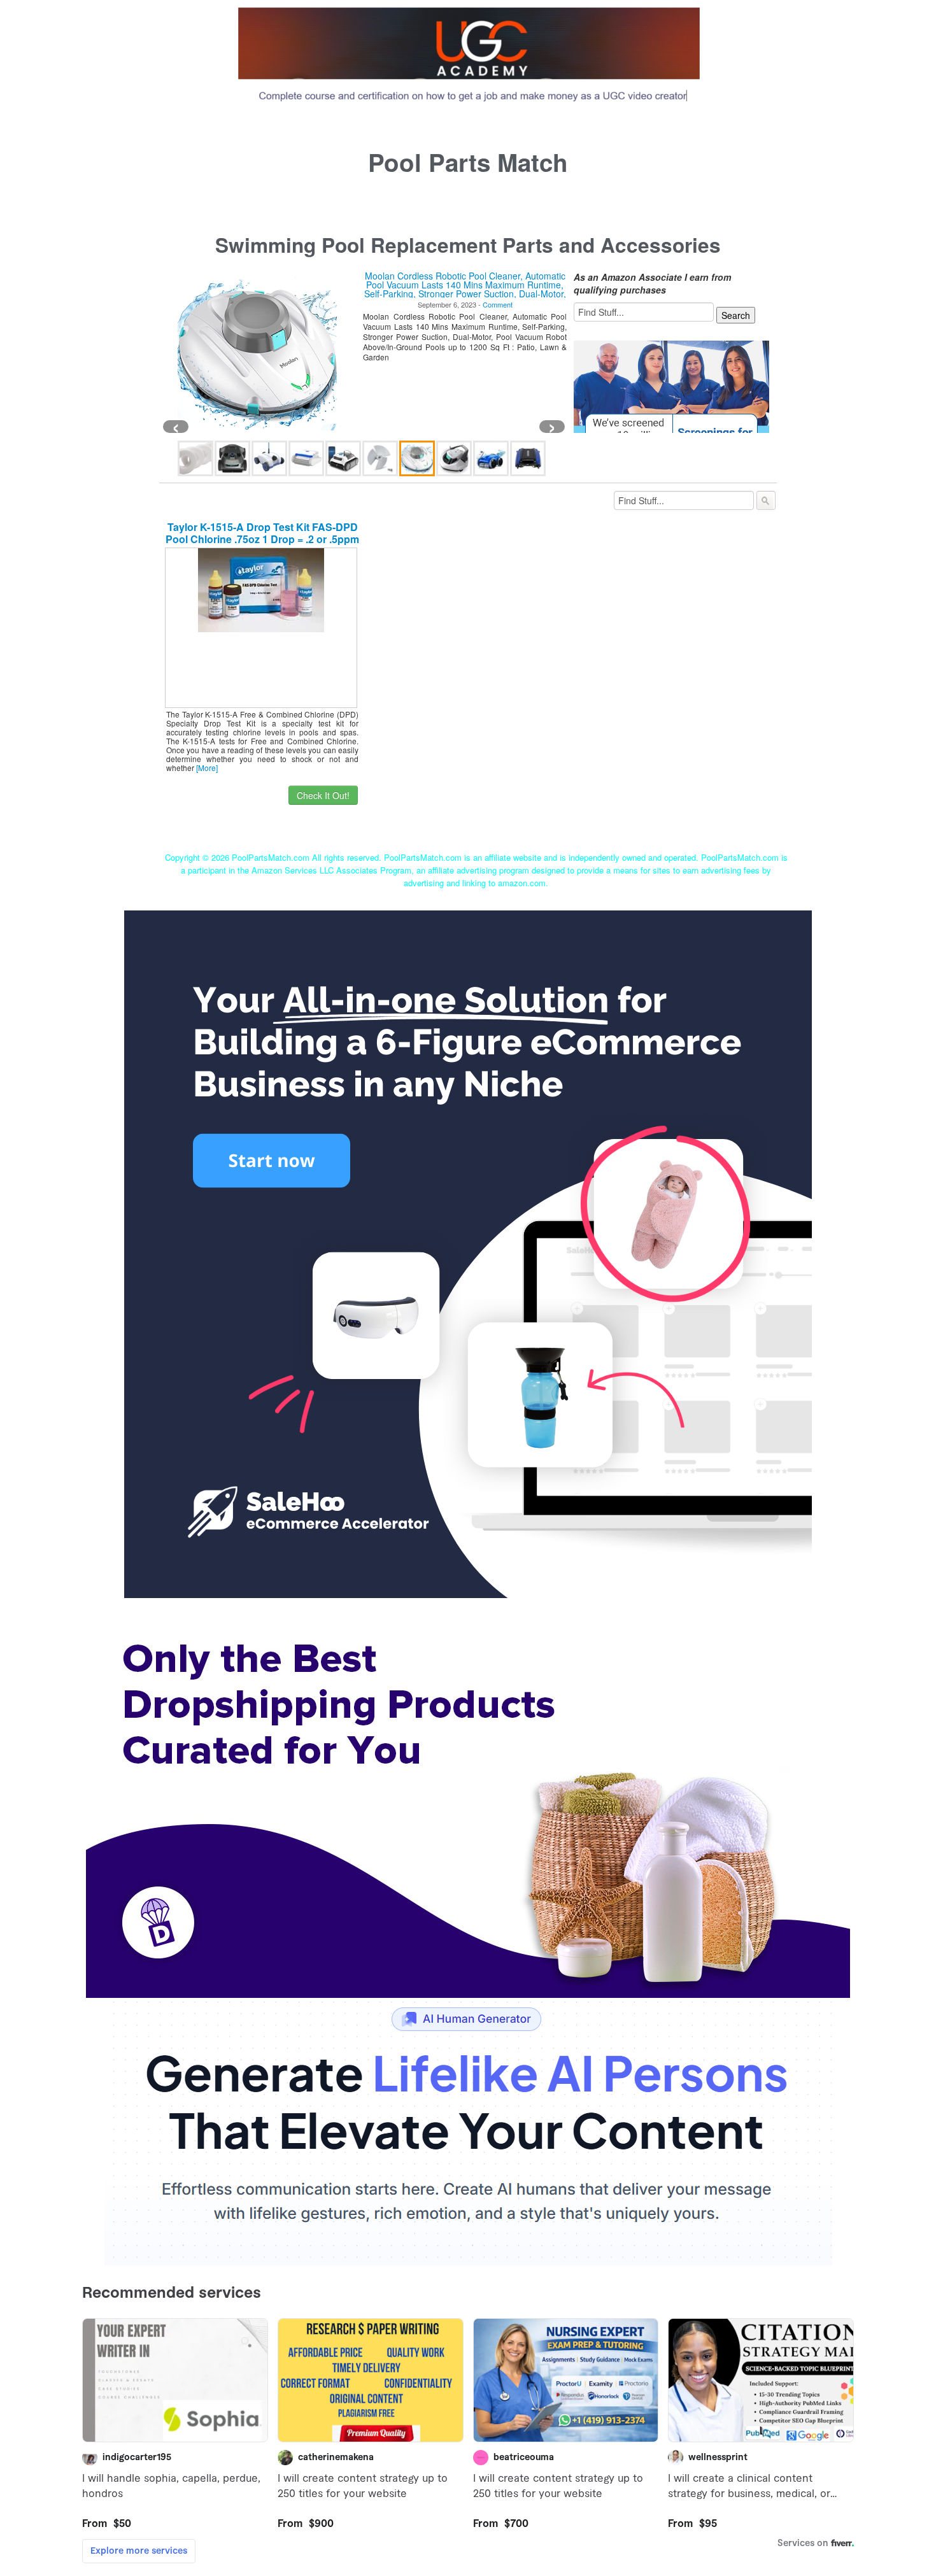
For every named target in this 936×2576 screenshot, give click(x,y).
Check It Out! (323, 795)
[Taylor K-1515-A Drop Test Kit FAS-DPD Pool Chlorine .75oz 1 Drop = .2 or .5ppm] (261, 589)
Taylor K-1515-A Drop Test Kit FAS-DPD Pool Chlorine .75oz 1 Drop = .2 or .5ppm (262, 533)
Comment (500, 304)
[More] (207, 768)
